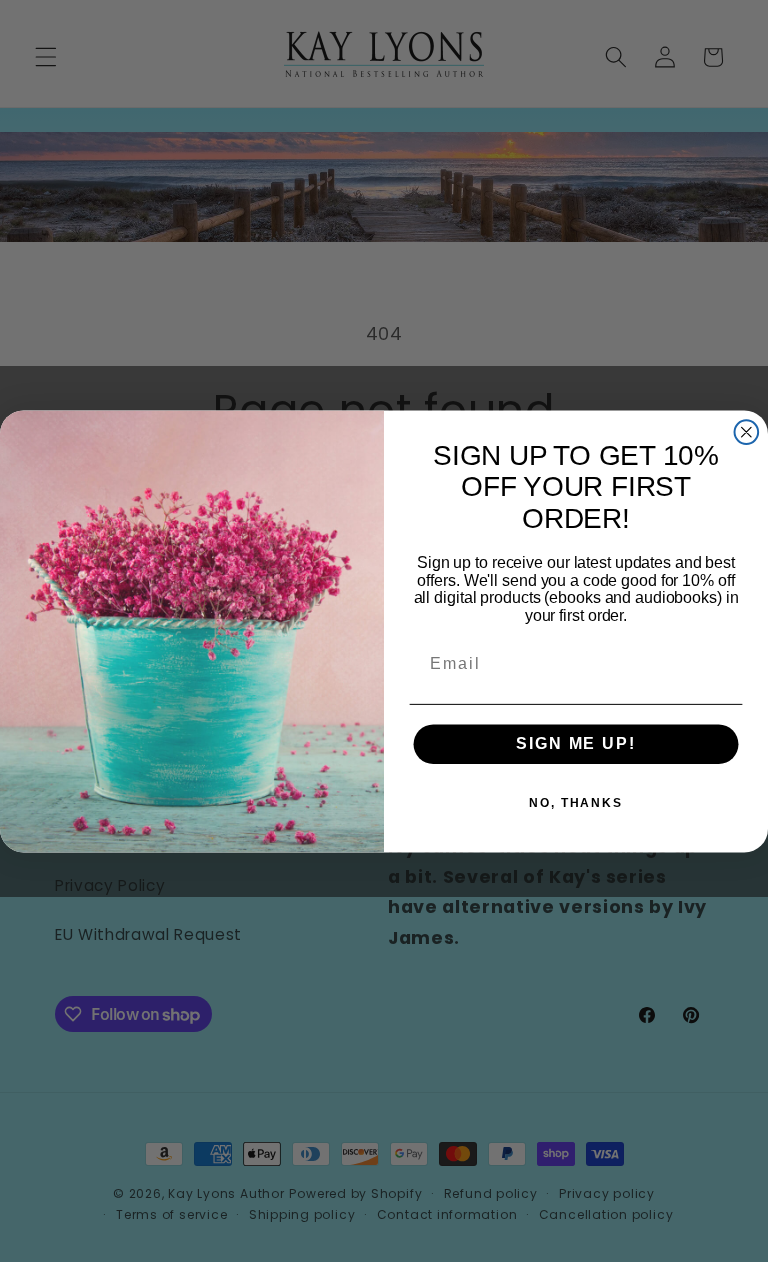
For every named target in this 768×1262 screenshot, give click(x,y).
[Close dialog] (747, 432)
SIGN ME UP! (575, 743)
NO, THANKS (576, 803)
